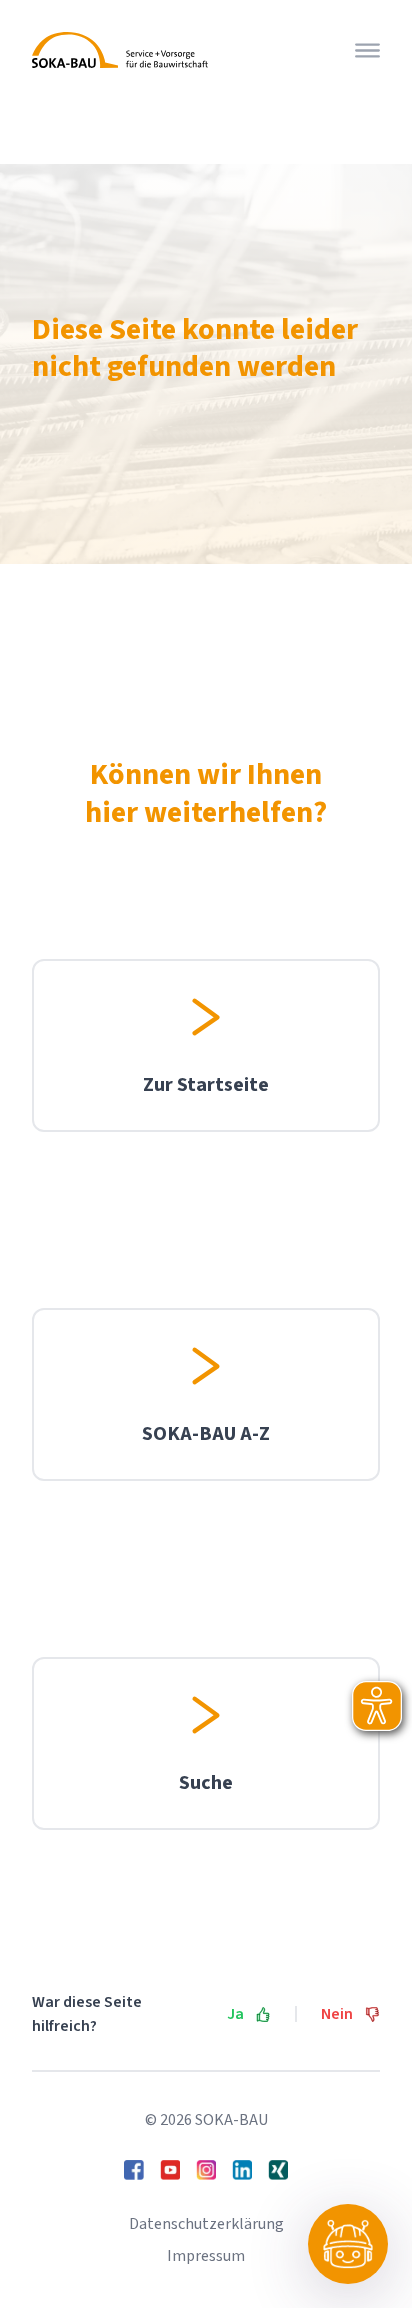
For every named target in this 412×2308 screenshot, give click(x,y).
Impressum (206, 2256)
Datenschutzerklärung (206, 2224)
